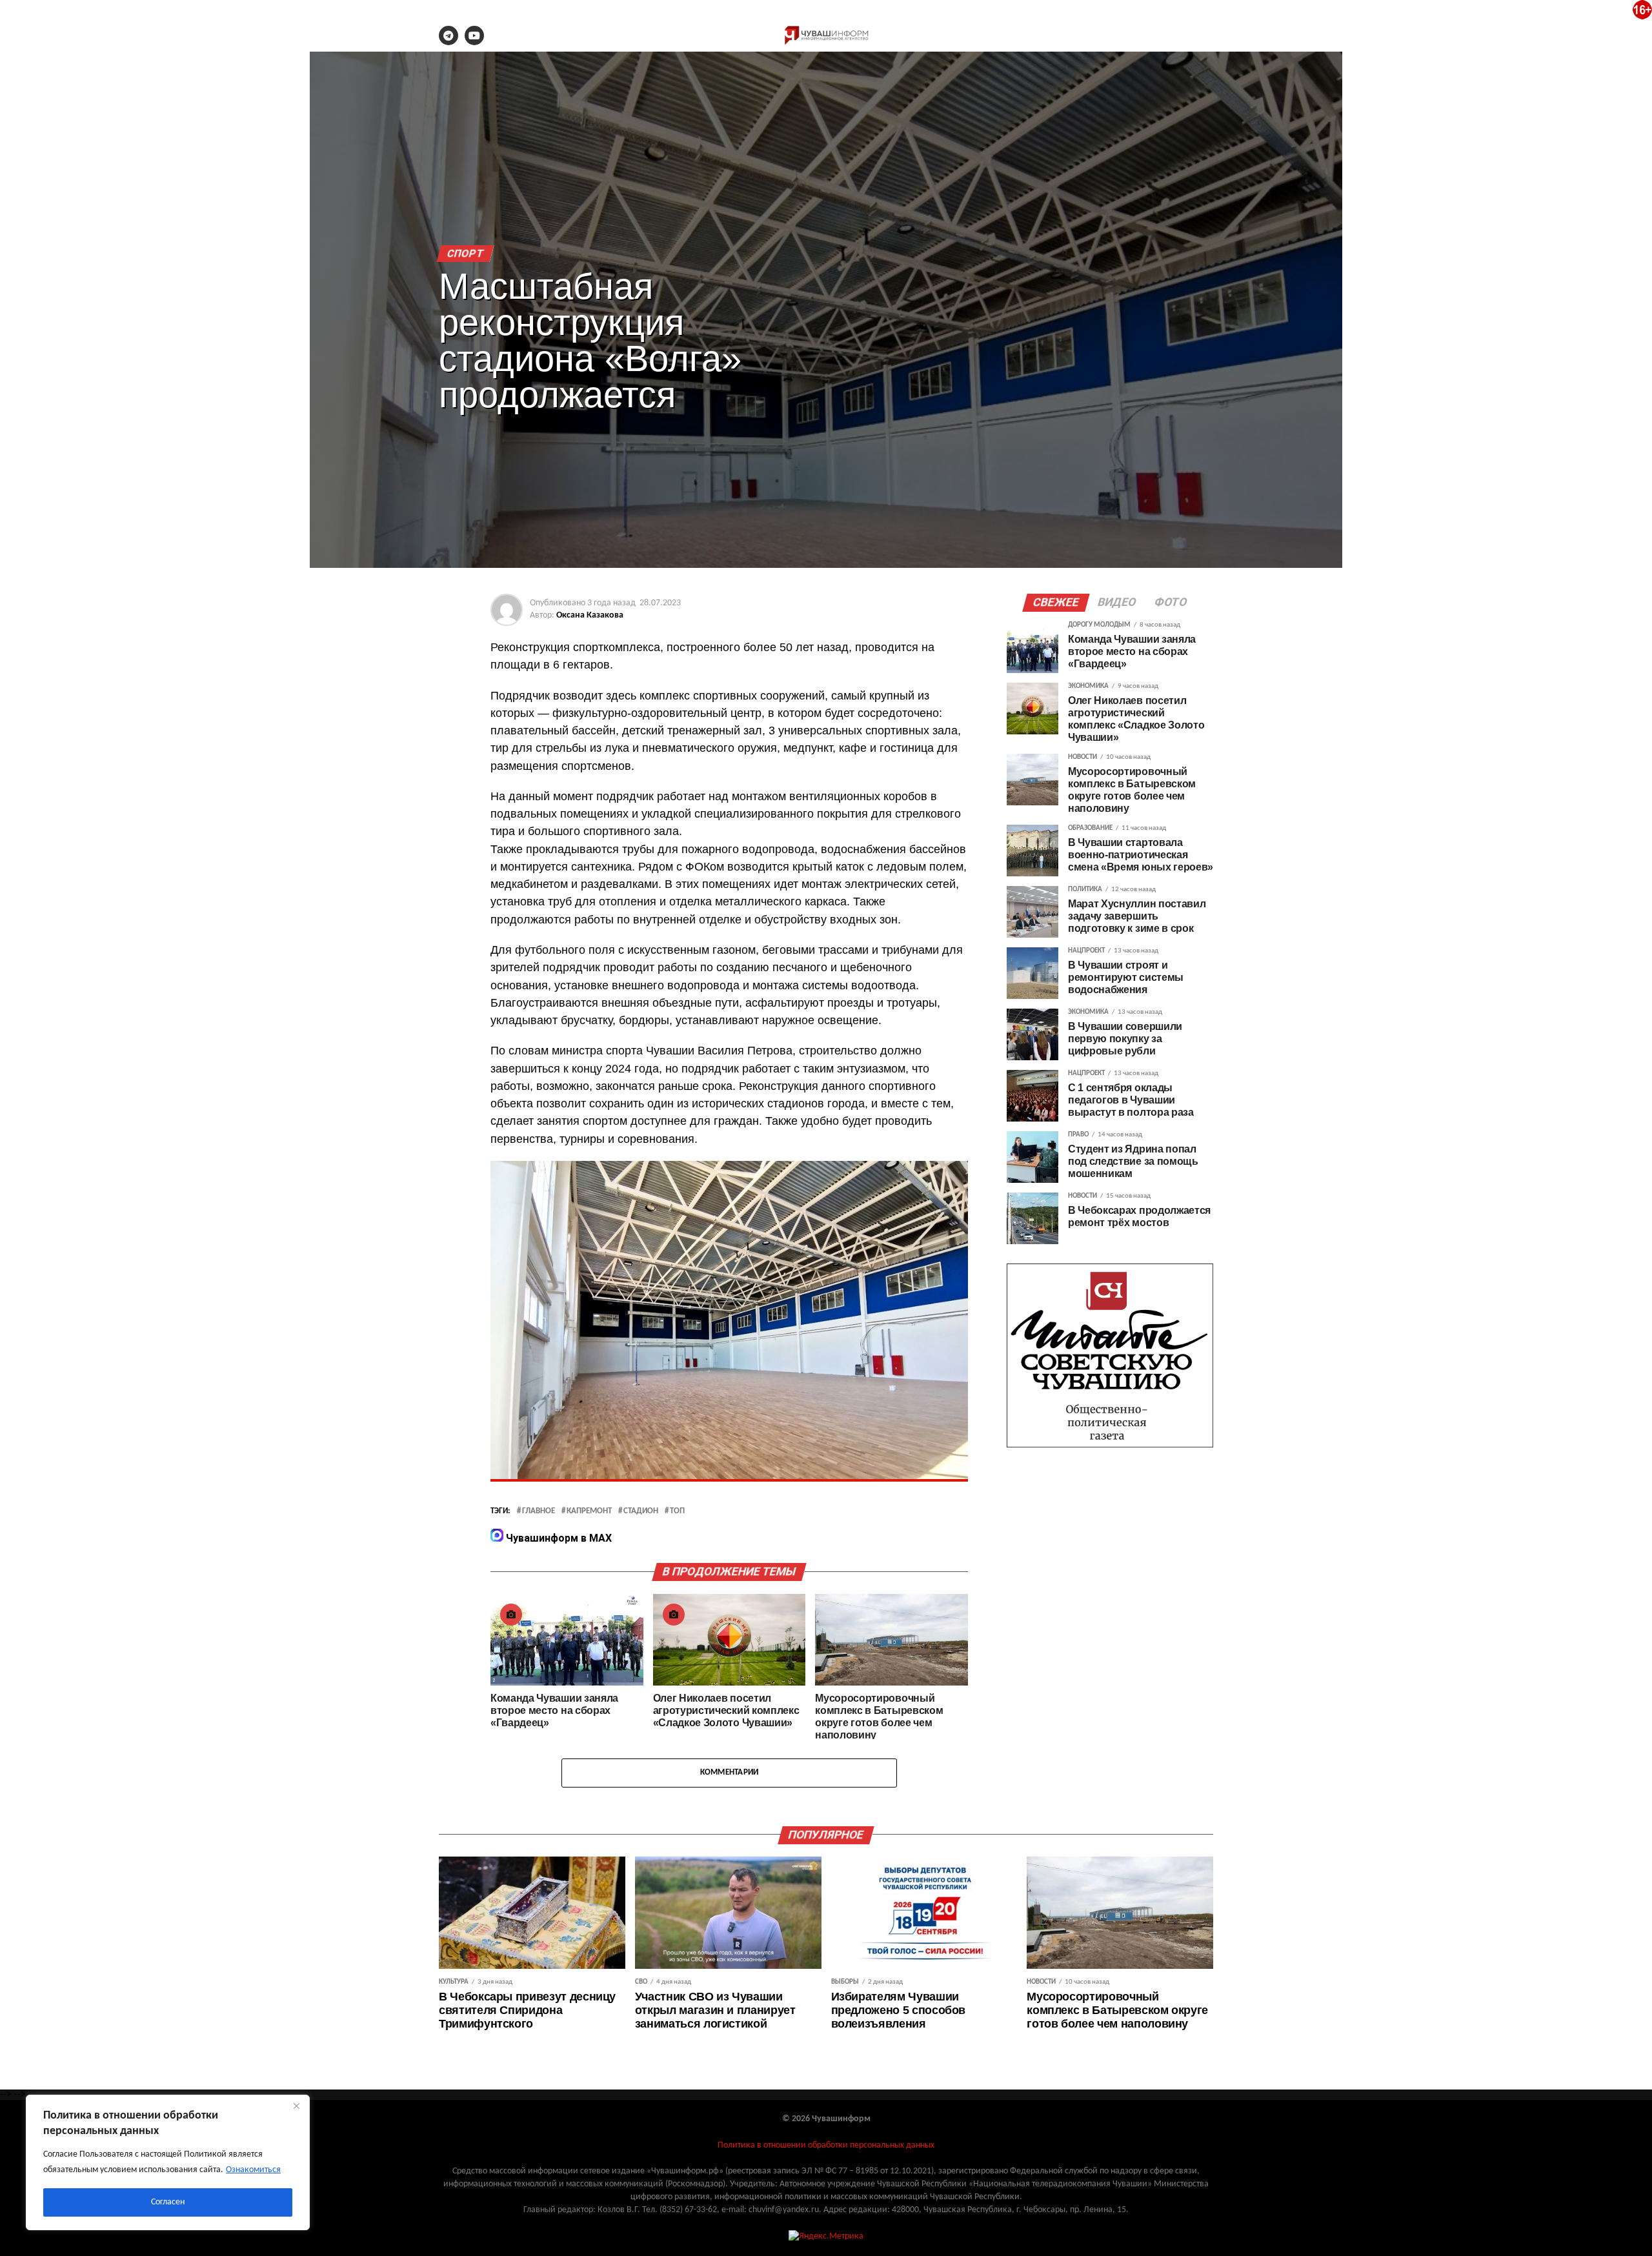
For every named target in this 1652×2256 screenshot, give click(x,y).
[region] (168, 2162)
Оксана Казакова (590, 615)
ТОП (677, 1511)
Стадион (641, 1511)
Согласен (168, 2202)
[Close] (296, 2106)
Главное (539, 1511)
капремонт (589, 1511)
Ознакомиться (253, 2170)
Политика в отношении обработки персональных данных (826, 2145)
